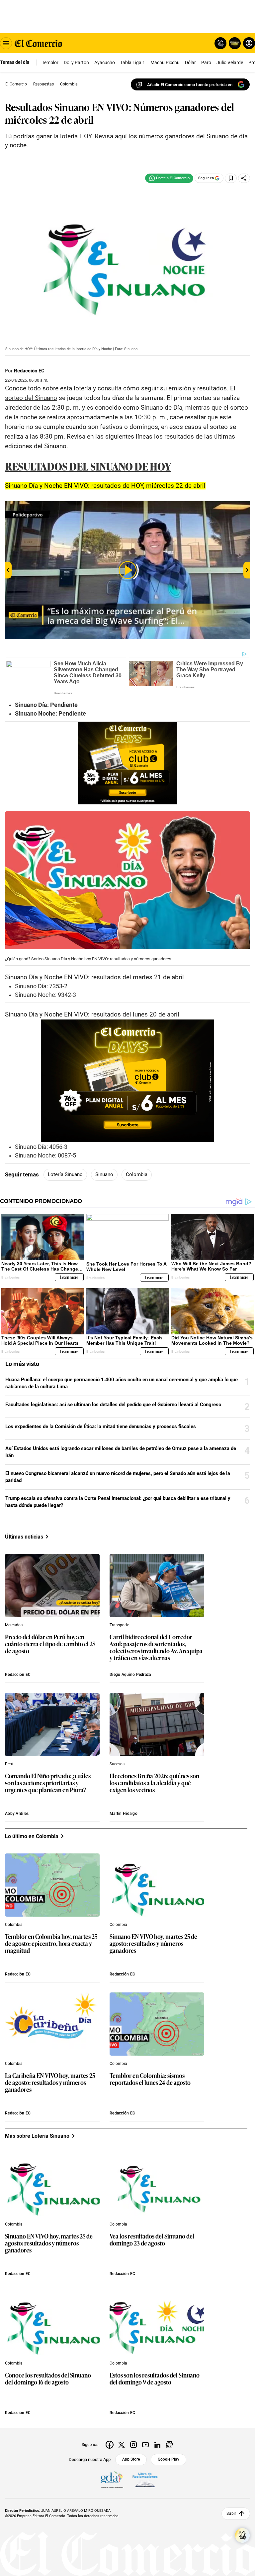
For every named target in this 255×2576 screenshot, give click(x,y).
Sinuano (104, 1174)
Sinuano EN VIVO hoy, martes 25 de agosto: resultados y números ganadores (153, 1944)
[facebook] (110, 2445)
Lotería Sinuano (65, 1174)
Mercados (14, 1625)
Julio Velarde (230, 63)
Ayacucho (105, 63)
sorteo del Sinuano (31, 398)
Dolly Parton (76, 63)
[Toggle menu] (6, 43)
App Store (131, 2459)
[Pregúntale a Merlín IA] (242, 2535)
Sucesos (117, 1764)
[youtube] (145, 2445)
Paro (206, 63)
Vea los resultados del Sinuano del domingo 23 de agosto (152, 2240)
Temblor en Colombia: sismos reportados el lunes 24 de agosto (150, 2079)
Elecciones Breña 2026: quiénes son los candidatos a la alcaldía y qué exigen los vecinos (154, 1783)
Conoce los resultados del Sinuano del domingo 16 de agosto (48, 2379)
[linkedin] (157, 2445)
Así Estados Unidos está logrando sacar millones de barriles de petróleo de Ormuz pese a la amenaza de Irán (121, 1452)
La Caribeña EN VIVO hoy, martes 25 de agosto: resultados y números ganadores (50, 2083)
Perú (9, 1764)
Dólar (190, 63)
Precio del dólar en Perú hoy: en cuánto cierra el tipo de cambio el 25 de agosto (50, 1644)
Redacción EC (29, 371)
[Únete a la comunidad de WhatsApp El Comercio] (169, 178)
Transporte (119, 1625)
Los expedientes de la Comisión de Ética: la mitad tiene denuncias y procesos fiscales (101, 1426)
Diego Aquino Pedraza (130, 1675)
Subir (231, 2513)
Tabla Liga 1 (133, 63)
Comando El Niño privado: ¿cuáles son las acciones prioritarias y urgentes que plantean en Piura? (48, 1783)
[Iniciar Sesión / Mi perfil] (249, 43)
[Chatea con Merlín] (220, 43)
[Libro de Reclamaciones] (145, 2480)
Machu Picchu (165, 63)
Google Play (169, 2459)
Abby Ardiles (17, 1814)
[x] (122, 2445)
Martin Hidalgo (124, 1814)
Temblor (50, 63)
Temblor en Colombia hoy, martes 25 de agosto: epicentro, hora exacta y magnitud (51, 1944)
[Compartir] (244, 178)
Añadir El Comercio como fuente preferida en (190, 85)
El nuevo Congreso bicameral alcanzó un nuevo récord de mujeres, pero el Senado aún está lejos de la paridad (118, 1477)
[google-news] (169, 2445)
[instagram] (133, 2445)
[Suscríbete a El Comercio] (234, 43)
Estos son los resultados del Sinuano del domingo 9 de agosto (155, 2379)
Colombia (137, 1174)
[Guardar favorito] (231, 178)
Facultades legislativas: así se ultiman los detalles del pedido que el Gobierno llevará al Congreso (113, 1405)
